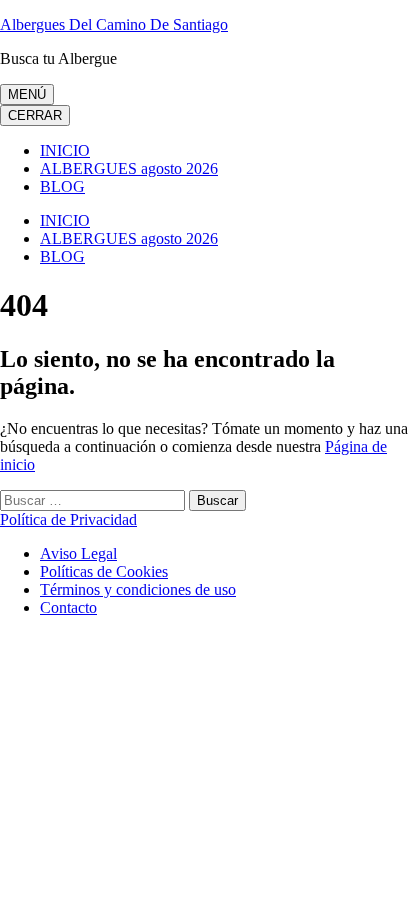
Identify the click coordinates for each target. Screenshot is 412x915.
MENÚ (27, 94)
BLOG (62, 186)
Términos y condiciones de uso (138, 589)
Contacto (68, 607)
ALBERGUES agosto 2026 (129, 168)
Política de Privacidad (68, 519)
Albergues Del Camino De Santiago (114, 24)
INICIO (65, 150)
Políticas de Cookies (104, 571)
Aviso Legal (78, 553)
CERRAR (35, 115)
